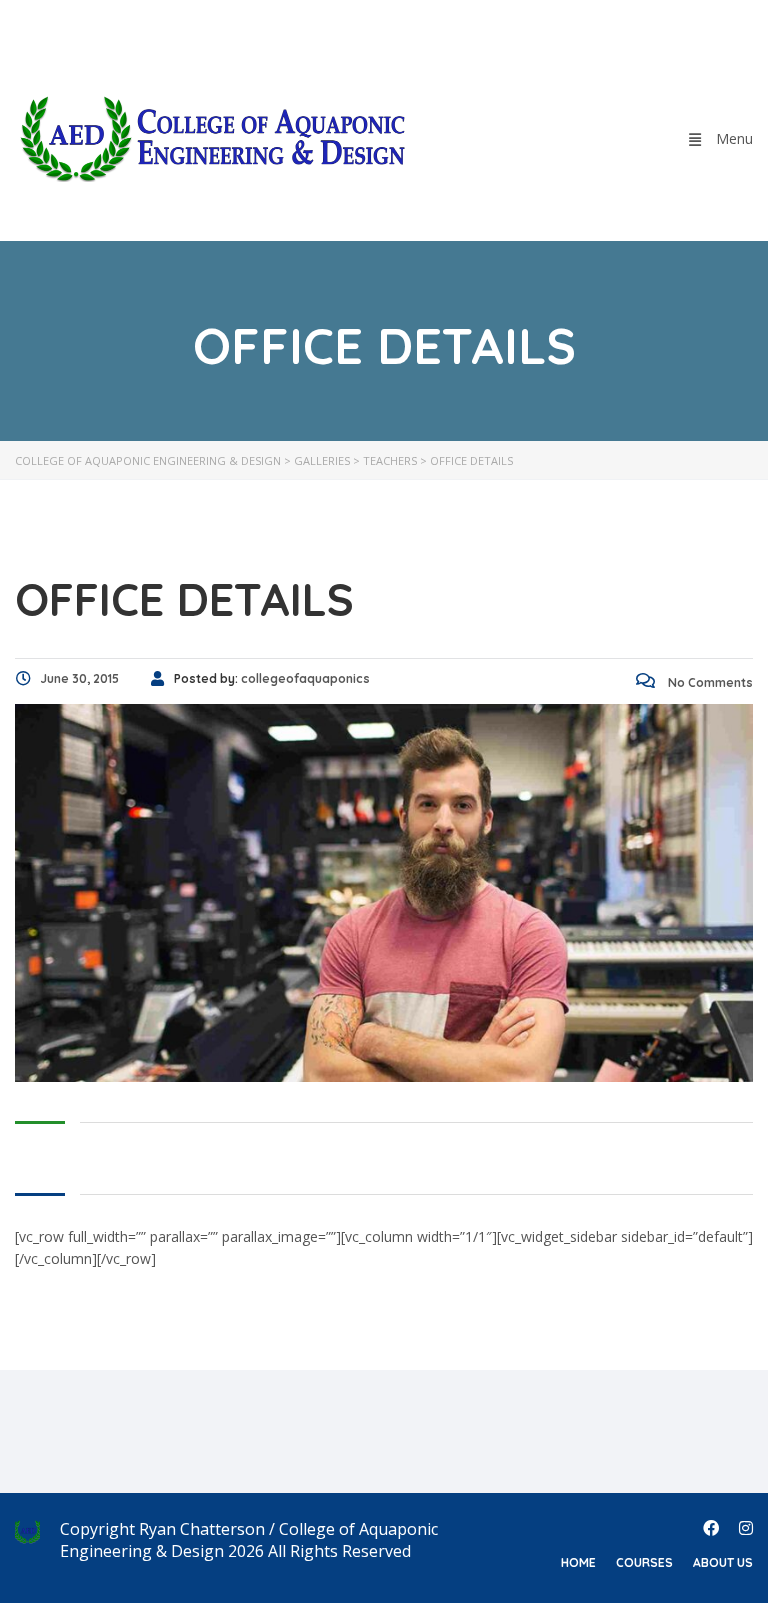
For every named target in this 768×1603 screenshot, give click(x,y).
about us (723, 1562)
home (578, 1562)
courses (644, 1562)
